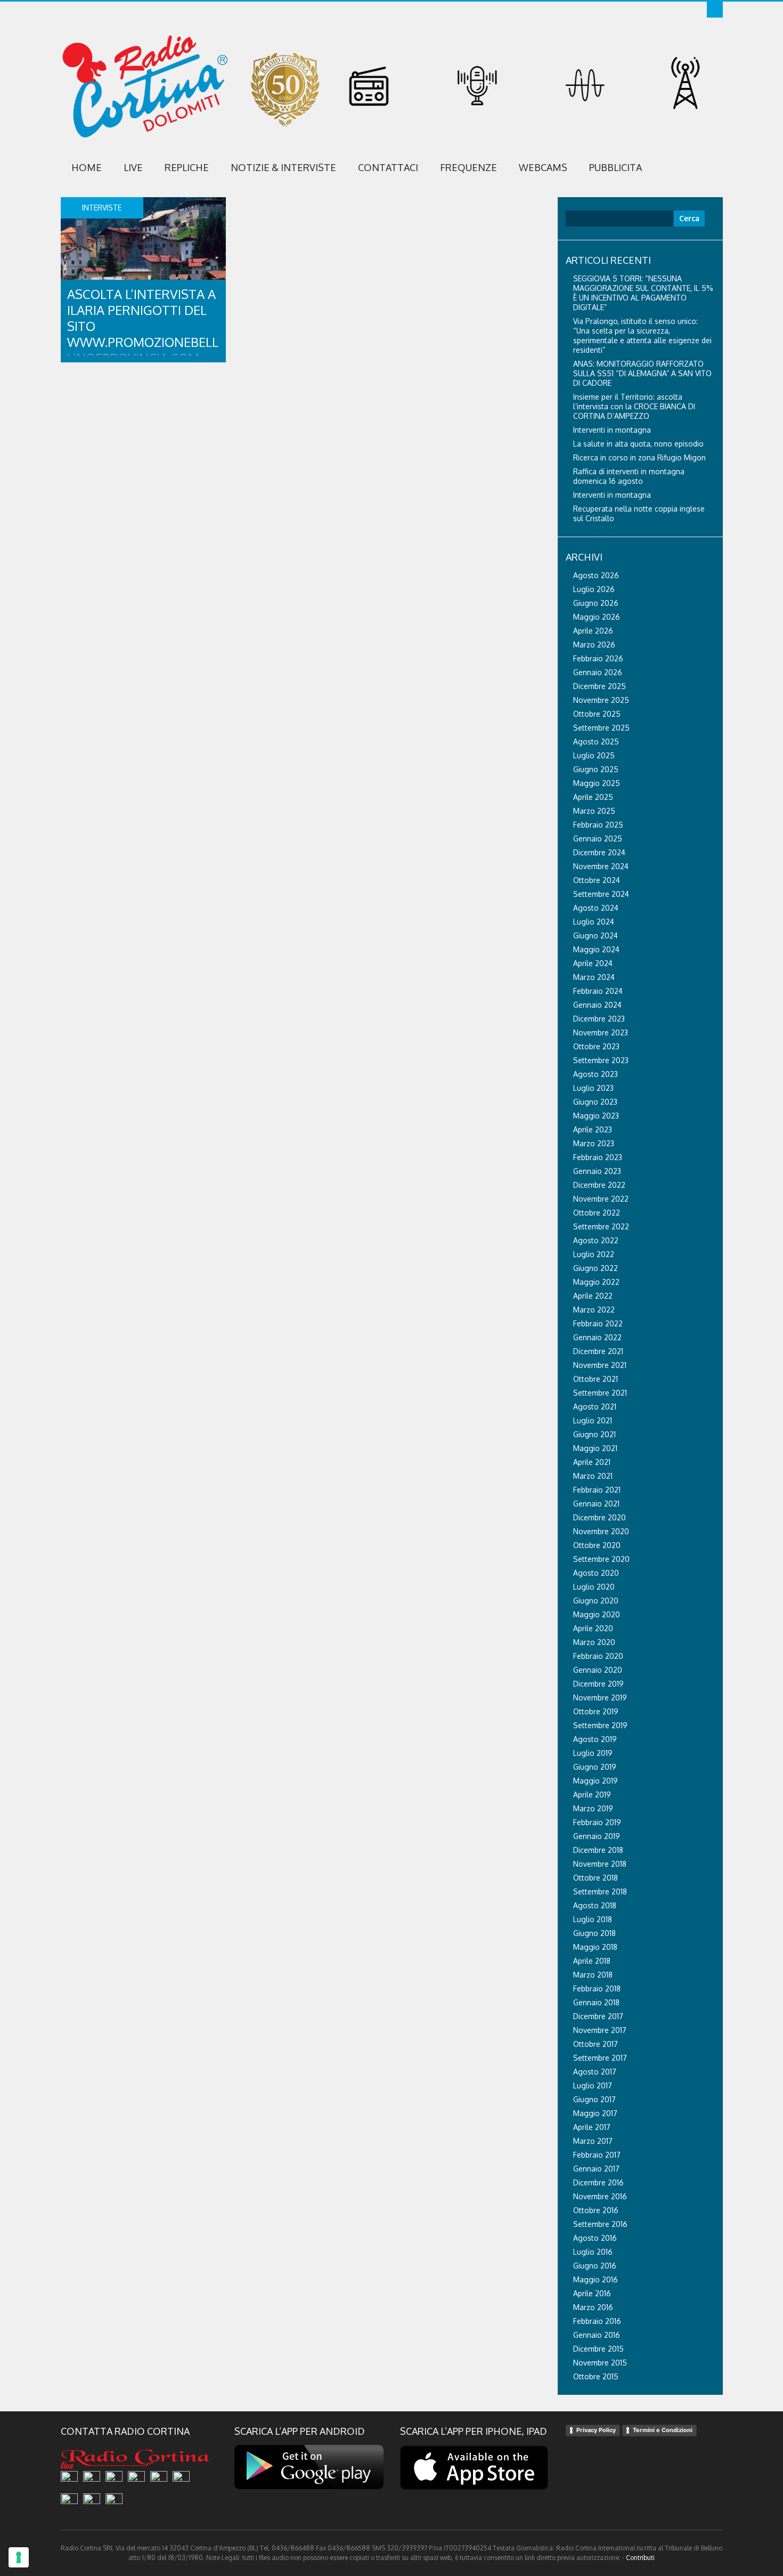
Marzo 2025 (594, 811)
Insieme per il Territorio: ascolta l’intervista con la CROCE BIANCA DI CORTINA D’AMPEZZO (634, 406)
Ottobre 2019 (596, 1711)
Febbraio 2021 (597, 1490)
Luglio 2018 (593, 1919)
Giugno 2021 (594, 1434)
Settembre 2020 (601, 1559)
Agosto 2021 (595, 1407)
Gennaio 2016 (597, 2335)
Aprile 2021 (592, 1462)
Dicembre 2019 (598, 1684)
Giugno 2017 (594, 2099)
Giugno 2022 (596, 1268)
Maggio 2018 (595, 1947)
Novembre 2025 (601, 700)
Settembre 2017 (600, 2058)
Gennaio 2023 (597, 1171)
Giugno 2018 (594, 1933)
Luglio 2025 (594, 755)
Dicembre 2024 (599, 852)
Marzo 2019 (593, 1808)
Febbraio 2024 (598, 991)
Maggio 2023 (596, 1116)
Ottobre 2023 (596, 1046)
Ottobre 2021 (596, 1379)
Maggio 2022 (596, 1282)
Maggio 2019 (596, 1781)
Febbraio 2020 (598, 1656)
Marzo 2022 (594, 1310)
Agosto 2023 (596, 1074)
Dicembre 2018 (598, 1850)
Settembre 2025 (601, 728)
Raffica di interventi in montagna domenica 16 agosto (629, 476)
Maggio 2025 (597, 783)
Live (133, 167)
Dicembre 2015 (598, 2349)
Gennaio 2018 (596, 2002)
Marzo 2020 (594, 1642)
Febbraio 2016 (597, 2321)
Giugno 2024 (596, 935)
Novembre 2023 (601, 1032)
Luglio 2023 (593, 1088)
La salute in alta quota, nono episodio (638, 444)
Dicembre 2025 (600, 686)
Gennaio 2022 (597, 1337)
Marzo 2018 (593, 1975)
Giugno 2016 (595, 2266)
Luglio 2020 (594, 1587)
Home (87, 167)
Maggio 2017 (595, 2113)
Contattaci (388, 167)
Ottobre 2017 (596, 2044)
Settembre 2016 (600, 2224)
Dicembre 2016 (598, 2182)
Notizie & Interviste (283, 167)
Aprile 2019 (592, 1795)
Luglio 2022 (594, 1254)
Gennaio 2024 (597, 1005)
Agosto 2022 (596, 1240)
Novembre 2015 (600, 2363)
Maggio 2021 (595, 1448)
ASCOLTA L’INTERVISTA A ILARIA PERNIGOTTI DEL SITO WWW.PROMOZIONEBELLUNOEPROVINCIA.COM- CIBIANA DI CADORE (143, 334)
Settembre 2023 (601, 1060)
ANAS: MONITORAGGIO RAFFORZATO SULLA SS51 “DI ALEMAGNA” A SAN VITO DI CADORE (642, 373)
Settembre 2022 (601, 1226)
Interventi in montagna (612, 430)
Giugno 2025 (596, 769)
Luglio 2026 (594, 589)
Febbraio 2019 (597, 1822)
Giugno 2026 (596, 603)
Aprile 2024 (593, 963)
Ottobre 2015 (596, 2376)
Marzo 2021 (593, 1476)
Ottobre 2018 (596, 1878)
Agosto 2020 (596, 1573)
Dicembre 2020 (600, 1517)
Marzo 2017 (593, 2141)
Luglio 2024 (594, 922)
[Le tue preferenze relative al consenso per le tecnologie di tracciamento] (19, 2557)
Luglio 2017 (593, 2085)
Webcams (543, 167)
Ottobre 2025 (597, 714)
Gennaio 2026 (598, 672)
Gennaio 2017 (596, 2169)
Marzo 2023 (594, 1143)
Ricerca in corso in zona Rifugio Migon (639, 457)
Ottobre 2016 (596, 2210)
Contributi (640, 2558)
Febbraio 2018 (597, 1988)
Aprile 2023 (593, 1129)
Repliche (187, 167)
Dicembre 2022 (599, 1185)
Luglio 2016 (593, 2252)
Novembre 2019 (600, 1698)
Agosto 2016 (595, 2238)
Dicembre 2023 (599, 1019)
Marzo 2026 (594, 645)
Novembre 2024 (601, 866)
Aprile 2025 (593, 797)
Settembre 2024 (601, 894)
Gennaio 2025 (598, 839)
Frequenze (468, 167)
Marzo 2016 (593, 2307)
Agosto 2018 (595, 1905)
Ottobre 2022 (597, 1213)
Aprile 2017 (592, 2127)
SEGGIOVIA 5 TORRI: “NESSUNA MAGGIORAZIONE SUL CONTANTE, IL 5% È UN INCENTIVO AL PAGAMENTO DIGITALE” (643, 293)
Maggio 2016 (596, 2279)
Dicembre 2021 (598, 1351)
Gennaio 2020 (598, 1670)
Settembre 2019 (600, 1725)
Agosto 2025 (596, 742)
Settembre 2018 (600, 1892)
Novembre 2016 (600, 2196)
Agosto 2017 (595, 2072)
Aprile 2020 (593, 1628)
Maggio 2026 (597, 617)
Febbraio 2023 (598, 1157)
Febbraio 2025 (598, 825)
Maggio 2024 (596, 949)
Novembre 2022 (601, 1199)
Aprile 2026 (593, 631)
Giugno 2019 (595, 1767)
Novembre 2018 (600, 1864)
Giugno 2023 (595, 1102)
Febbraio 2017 (597, 2155)
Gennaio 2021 (596, 1504)
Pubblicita (615, 167)
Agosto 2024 (596, 908)
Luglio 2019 (593, 1753)
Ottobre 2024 (597, 880)
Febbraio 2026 (598, 658)
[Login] (715, 10)
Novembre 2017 (600, 2030)
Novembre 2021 (600, 1365)
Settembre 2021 (600, 1393)
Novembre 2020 (601, 1531)
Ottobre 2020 (597, 1545)
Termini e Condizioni (663, 2430)
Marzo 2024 (594, 977)
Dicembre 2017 (598, 2016)
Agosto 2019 (595, 1739)
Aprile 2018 (592, 1961)
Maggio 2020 (597, 1614)
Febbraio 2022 (598, 1323)
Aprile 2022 (593, 1296)
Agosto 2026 (596, 575)
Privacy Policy (596, 2430)
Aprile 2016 (592, 2293)
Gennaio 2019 (597, 1836)
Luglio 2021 (593, 1420)
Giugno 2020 (596, 1601)
